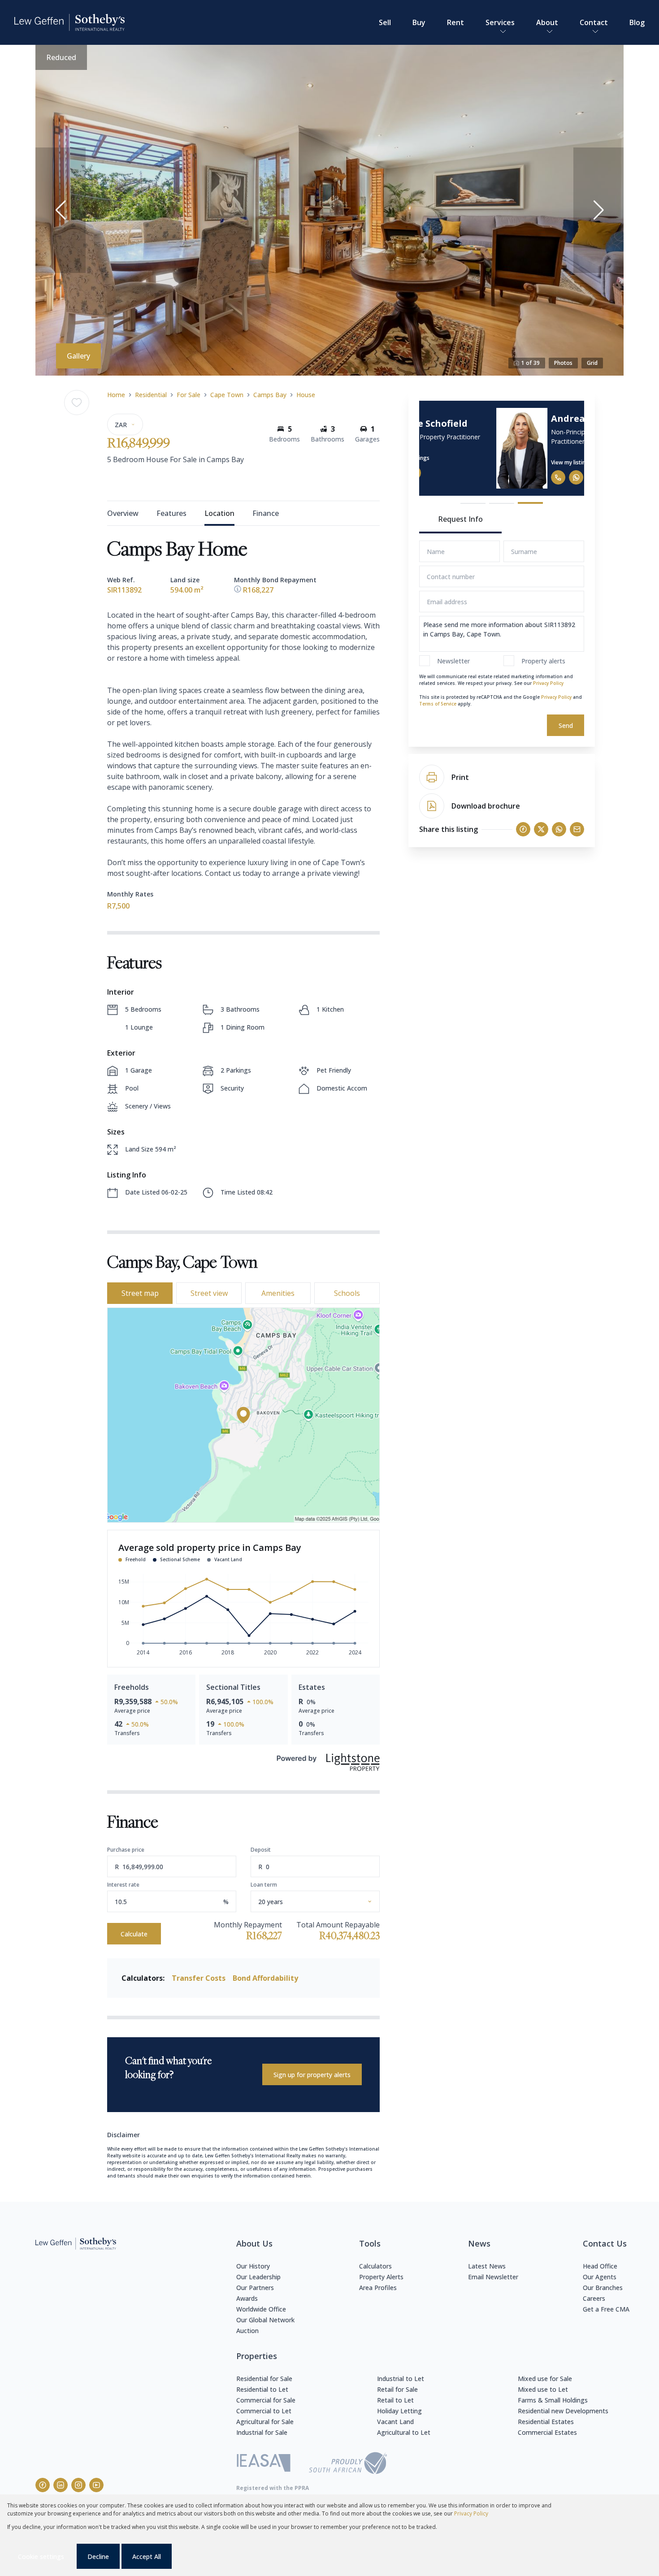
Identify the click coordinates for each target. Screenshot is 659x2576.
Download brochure (486, 806)
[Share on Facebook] (523, 829)
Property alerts (543, 661)
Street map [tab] (140, 1293)
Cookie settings (41, 2557)
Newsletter (453, 661)
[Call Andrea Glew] (488, 477)
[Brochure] (432, 806)
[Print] (432, 777)
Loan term (264, 1885)
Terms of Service (438, 704)
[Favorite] (77, 403)
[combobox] (326, 1902)
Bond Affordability (265, 1978)
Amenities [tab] (278, 1293)
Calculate (134, 1934)
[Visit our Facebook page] (43, 2485)
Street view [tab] (209, 1293)
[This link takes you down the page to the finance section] (238, 590)
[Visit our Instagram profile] (78, 2485)
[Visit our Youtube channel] (96, 2485)
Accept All (147, 2557)
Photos (563, 363)
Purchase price (126, 1850)
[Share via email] (577, 829)
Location (219, 513)
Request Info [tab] (460, 519)
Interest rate (123, 1885)
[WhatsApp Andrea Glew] (506, 477)
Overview (123, 513)
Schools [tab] (347, 1293)
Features (171, 513)
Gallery (78, 356)
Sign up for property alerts (312, 2075)
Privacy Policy (548, 683)
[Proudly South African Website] (348, 2464)
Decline (98, 2557)
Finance (266, 513)
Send (566, 725)
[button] (61, 210)
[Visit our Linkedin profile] (61, 2485)
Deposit (261, 1850)
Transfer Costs (199, 1978)
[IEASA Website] (264, 2464)
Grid (592, 363)
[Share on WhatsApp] (559, 829)
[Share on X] (541, 829)
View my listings (501, 462)
